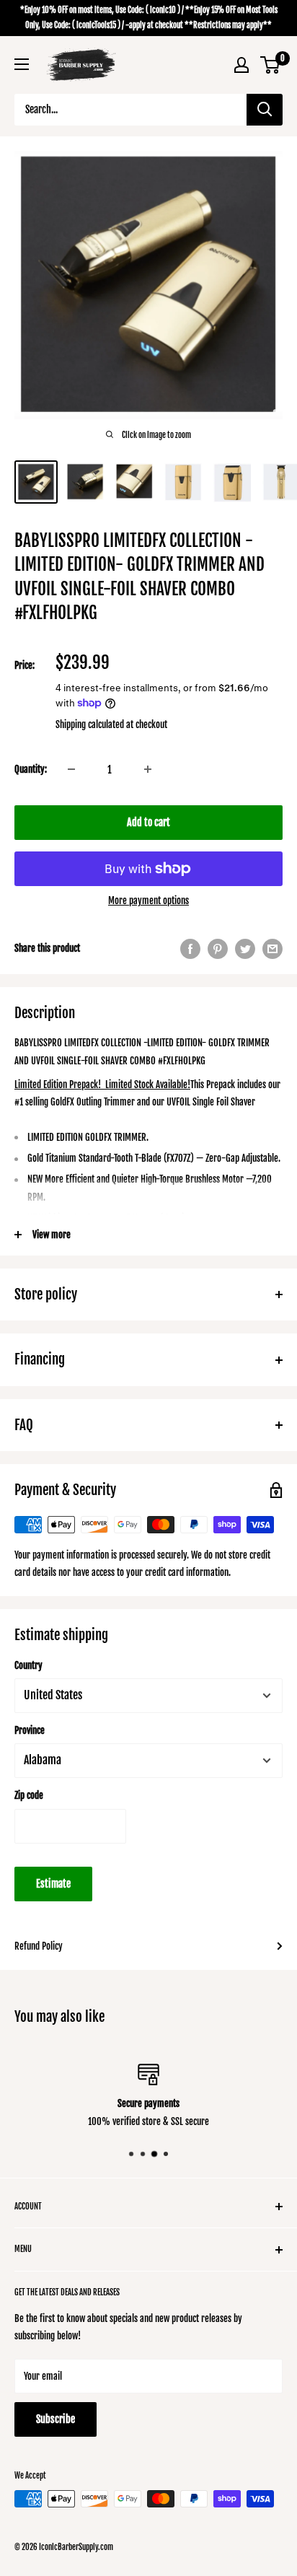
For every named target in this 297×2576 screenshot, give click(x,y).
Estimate (53, 1884)
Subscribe (56, 2419)
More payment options (148, 901)
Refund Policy (39, 1946)
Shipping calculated (90, 724)
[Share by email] (272, 949)
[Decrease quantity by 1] (71, 769)
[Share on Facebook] (190, 949)
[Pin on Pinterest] (218, 949)
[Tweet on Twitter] (245, 949)
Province (30, 1730)
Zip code (29, 1795)
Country (28, 1665)
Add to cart (148, 822)
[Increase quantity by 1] (148, 769)
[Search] (265, 110)
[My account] (241, 65)
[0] (271, 65)
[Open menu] (22, 64)
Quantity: (31, 769)
